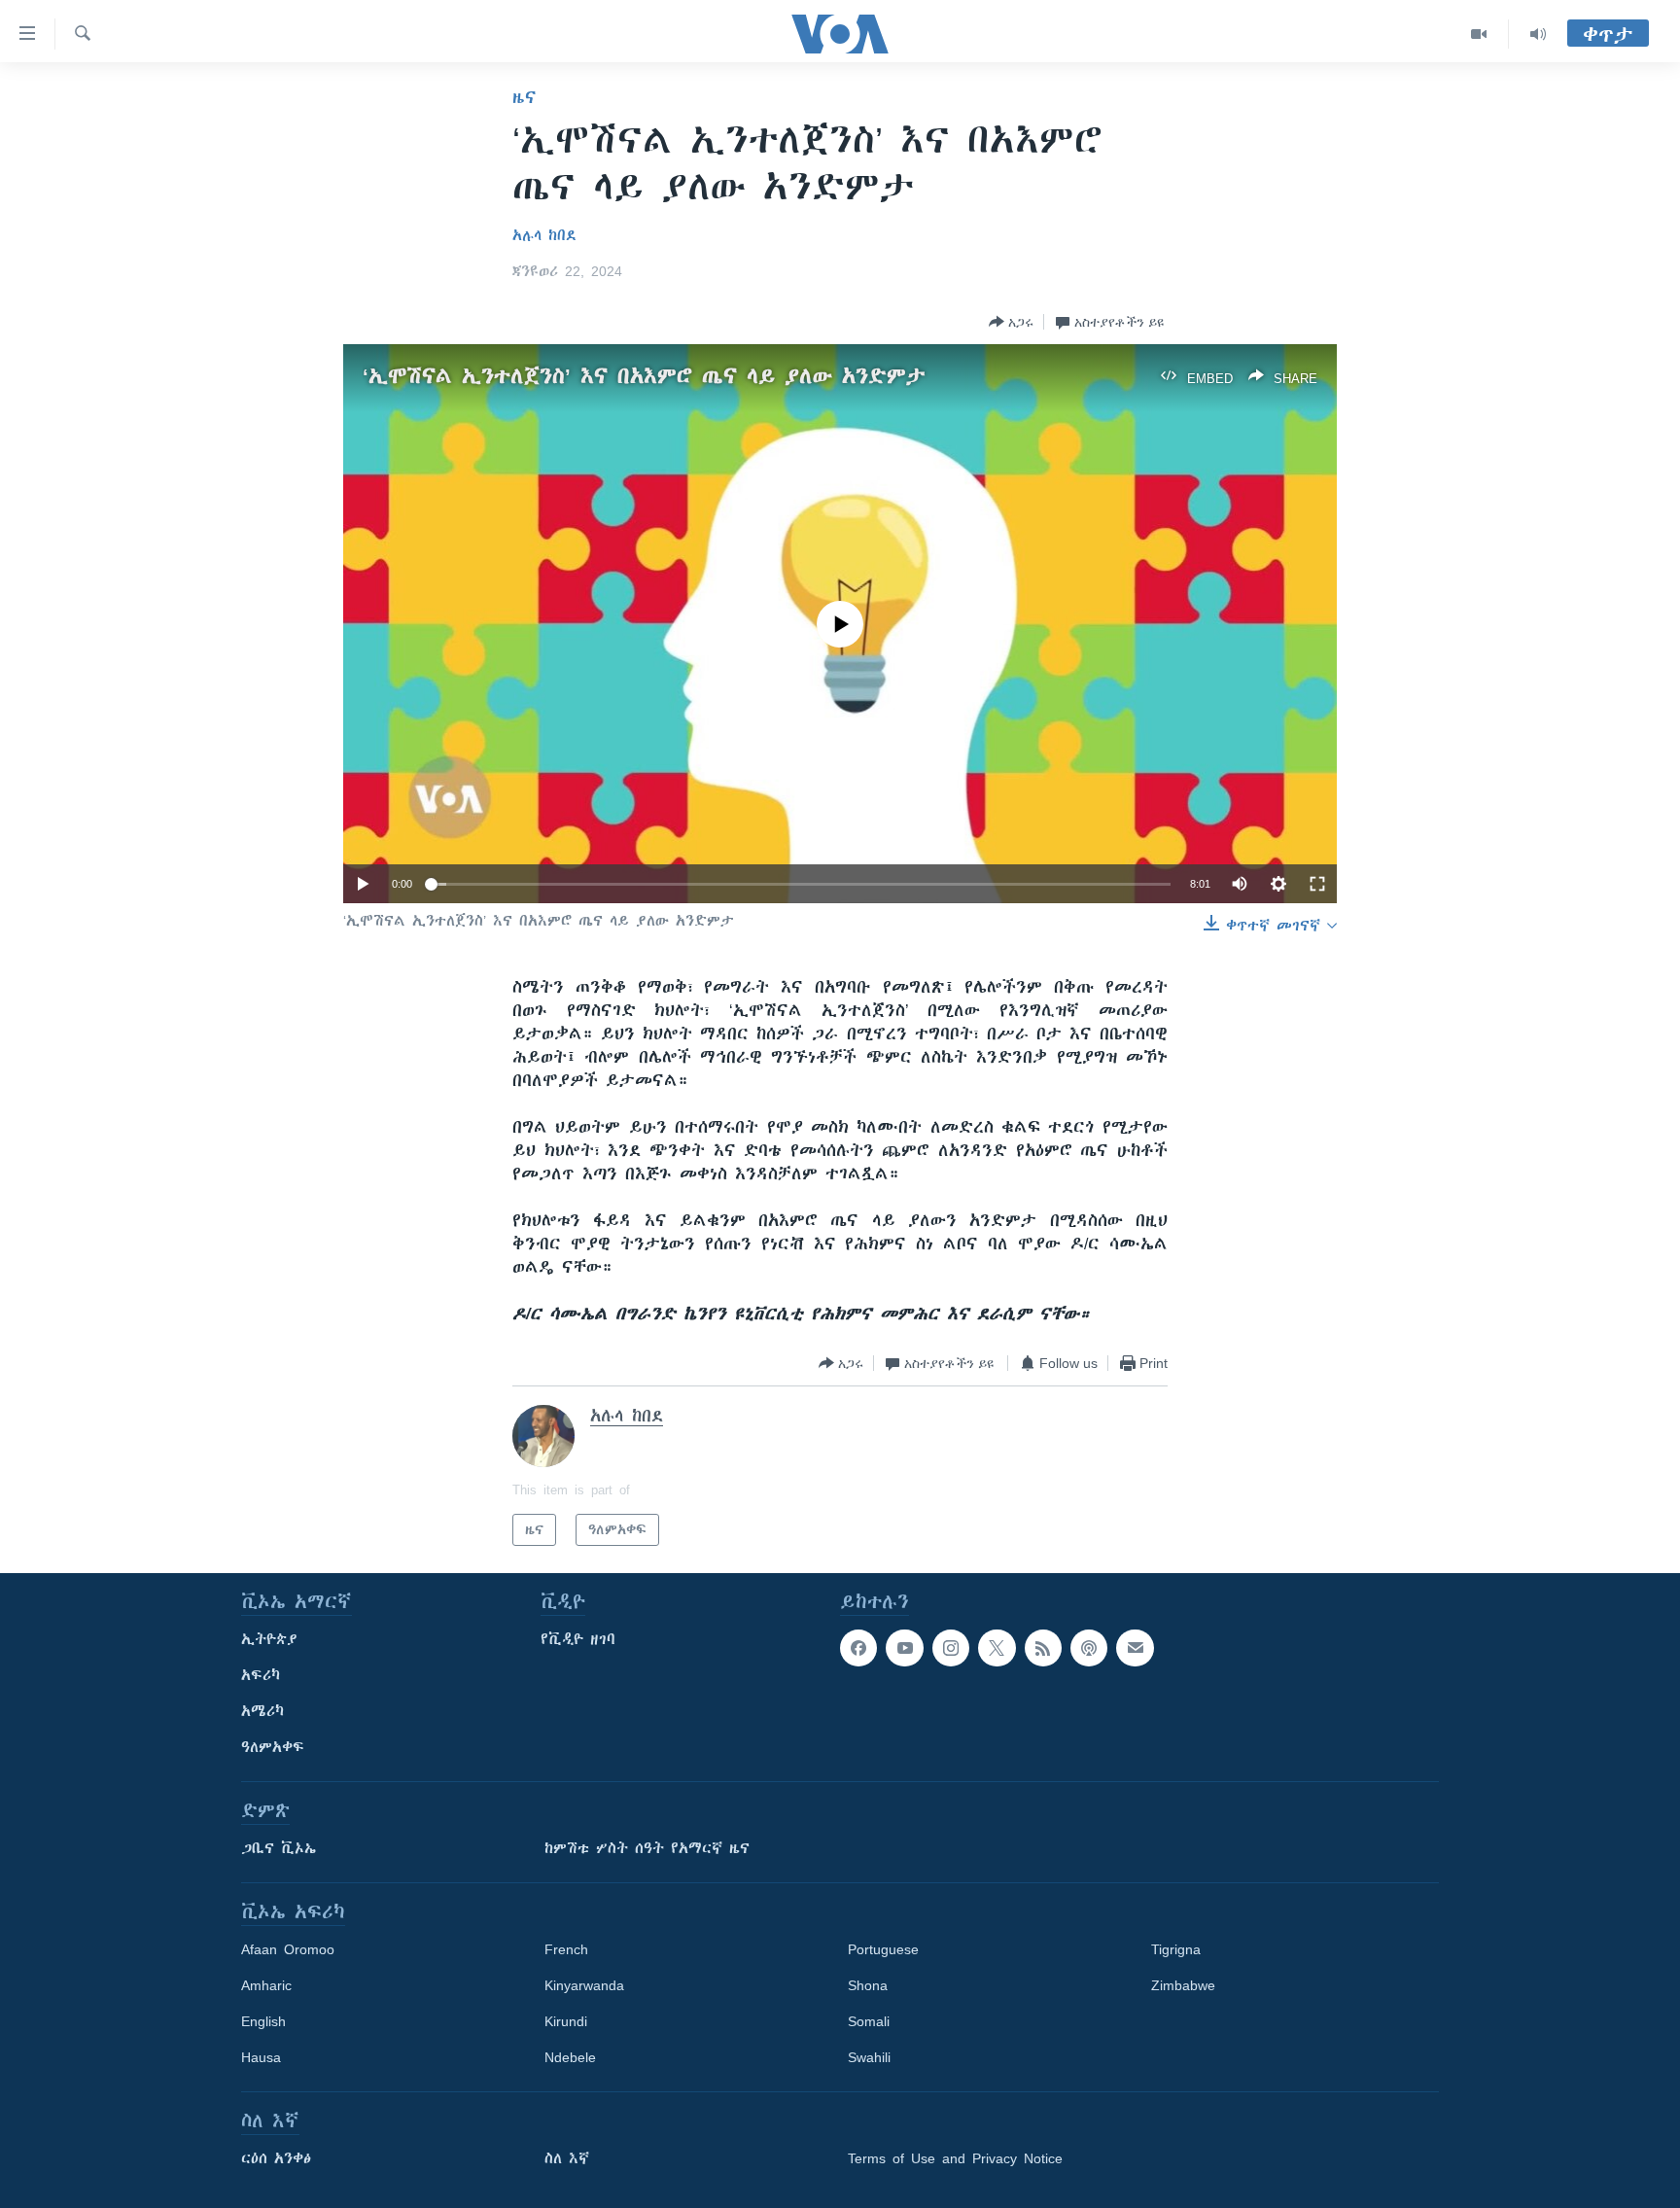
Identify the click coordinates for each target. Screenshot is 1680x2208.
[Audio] (1538, 34)
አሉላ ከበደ (544, 235)
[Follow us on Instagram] (951, 1648)
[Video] (1479, 34)
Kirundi (566, 2021)
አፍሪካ (261, 1675)
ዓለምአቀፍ (273, 1747)
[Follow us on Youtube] (904, 1648)
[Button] (1011, 322)
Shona (868, 1985)
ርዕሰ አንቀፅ (276, 2158)
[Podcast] (1089, 1648)
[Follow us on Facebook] (858, 1648)
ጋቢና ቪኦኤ (279, 1848)
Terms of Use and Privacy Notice (955, 2158)
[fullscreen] (1317, 884)
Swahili (869, 2057)
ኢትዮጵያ (269, 1639)
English (263, 2021)
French (566, 1949)
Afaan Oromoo (288, 1949)
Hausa (261, 2057)
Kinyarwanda (584, 1985)
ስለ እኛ (567, 2158)
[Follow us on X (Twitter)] (997, 1648)
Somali (869, 2021)
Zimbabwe (1183, 1985)
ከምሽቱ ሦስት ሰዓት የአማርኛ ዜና (647, 1848)
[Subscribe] (1135, 1648)
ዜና (525, 97)
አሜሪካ (262, 1711)
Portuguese (883, 1949)
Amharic (266, 1985)
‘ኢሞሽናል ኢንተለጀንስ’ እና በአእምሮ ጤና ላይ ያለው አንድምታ (644, 376)
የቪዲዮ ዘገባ (578, 1639)
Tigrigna (1176, 1949)
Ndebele (570, 2057)
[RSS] (1043, 1648)
